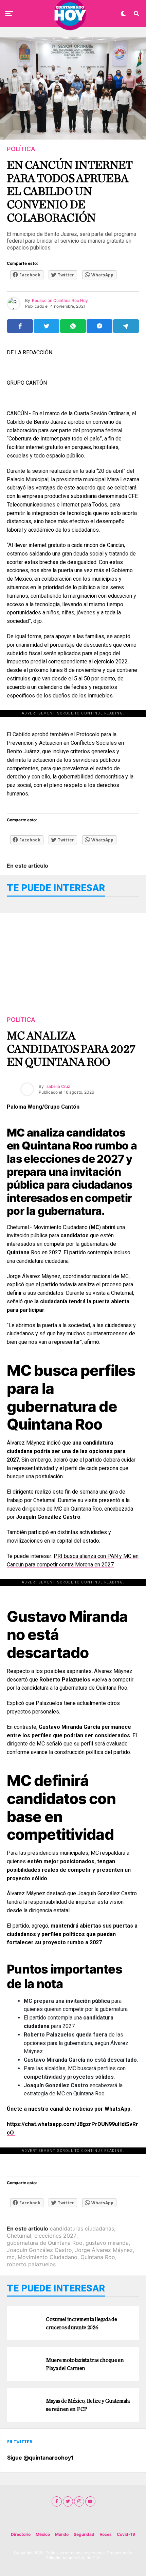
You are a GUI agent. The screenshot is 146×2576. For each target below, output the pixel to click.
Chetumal (19, 2236)
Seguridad (84, 2534)
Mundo (62, 2534)
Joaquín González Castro (39, 2250)
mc (11, 2257)
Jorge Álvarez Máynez (104, 2250)
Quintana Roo (98, 2257)
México (43, 2534)
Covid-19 (126, 2534)
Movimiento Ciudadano (48, 2257)
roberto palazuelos (31, 2264)
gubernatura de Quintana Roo (45, 2243)
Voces (106, 2534)
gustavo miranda (107, 2243)
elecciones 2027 (55, 2236)
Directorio (21, 2534)
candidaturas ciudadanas (82, 2228)
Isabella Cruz (58, 1086)
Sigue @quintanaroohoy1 (40, 2458)
